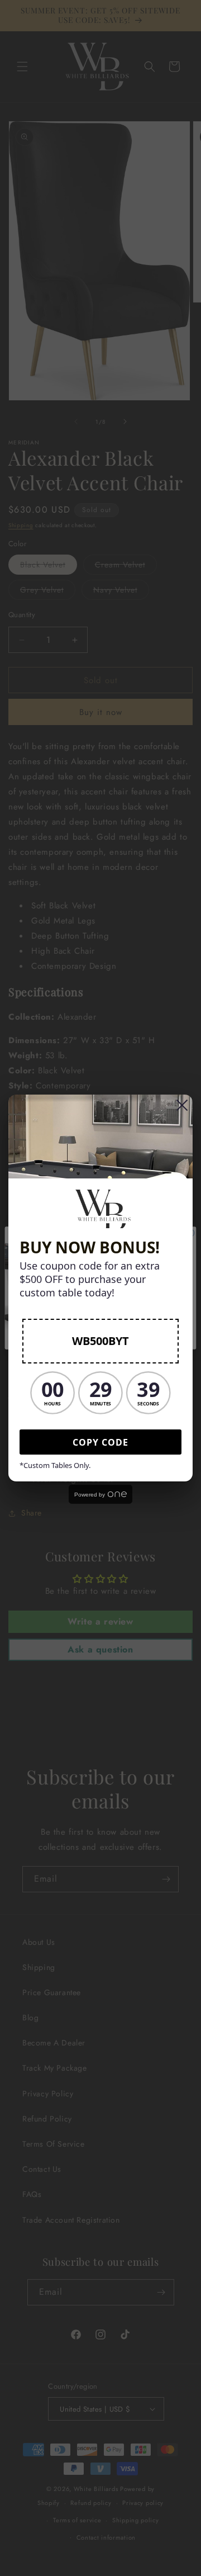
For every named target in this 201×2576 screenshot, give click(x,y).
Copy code (100, 1442)
